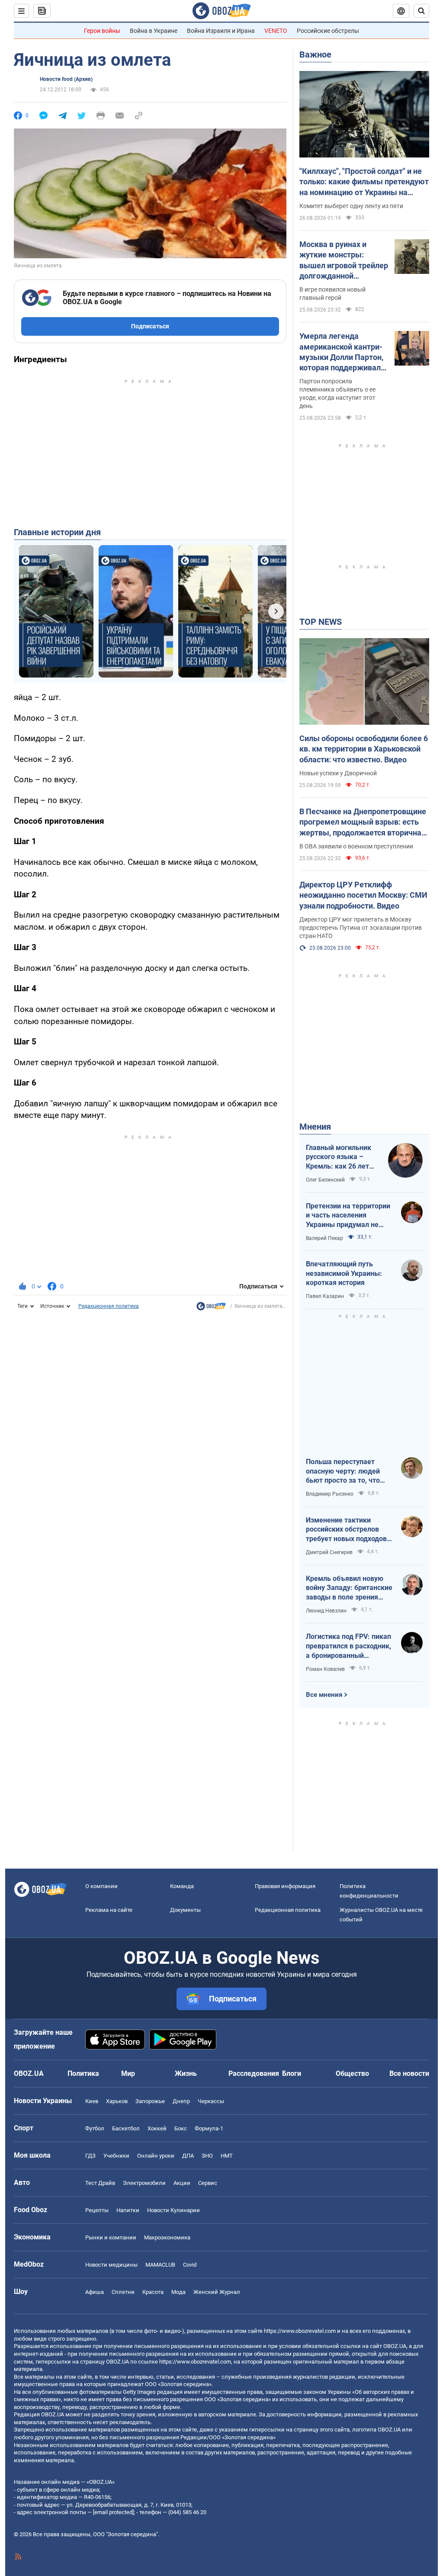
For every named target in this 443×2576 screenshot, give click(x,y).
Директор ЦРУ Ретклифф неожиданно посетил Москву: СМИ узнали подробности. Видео (363, 895)
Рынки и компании (111, 2237)
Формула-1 (209, 2128)
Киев (92, 2101)
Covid (190, 2265)
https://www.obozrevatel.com (300, 2331)
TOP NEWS (321, 622)
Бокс (181, 2128)
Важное (315, 55)
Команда (182, 1886)
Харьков (117, 2101)
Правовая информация (285, 1886)
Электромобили (144, 2183)
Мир (128, 2073)
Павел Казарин (325, 1296)
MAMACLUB (160, 2265)
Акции (182, 2183)
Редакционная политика (109, 1306)
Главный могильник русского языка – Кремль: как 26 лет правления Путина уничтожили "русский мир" (341, 1157)
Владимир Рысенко (330, 1494)
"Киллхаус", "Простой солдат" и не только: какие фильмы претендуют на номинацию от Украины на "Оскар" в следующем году (364, 182)
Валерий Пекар (324, 1238)
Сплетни (123, 2292)
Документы (185, 1910)
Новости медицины (111, 2265)
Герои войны (102, 31)
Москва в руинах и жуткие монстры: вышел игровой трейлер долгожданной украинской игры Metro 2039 (344, 260)
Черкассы (211, 2101)
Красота (153, 2292)
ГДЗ (90, 2156)
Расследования (254, 2073)
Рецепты (97, 2210)
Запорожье (150, 2101)
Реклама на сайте (109, 1910)
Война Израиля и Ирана (221, 31)
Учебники (116, 2156)
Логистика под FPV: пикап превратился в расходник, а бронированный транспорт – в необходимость (348, 1646)
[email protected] (113, 2512)
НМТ (227, 2156)
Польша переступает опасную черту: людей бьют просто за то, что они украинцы (343, 1471)
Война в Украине (154, 31)
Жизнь (186, 2073)
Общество (352, 2073)
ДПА (188, 2156)
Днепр (181, 2101)
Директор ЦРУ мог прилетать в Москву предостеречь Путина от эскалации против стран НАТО (361, 928)
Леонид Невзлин (326, 1611)
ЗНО (207, 2156)
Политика (83, 2073)
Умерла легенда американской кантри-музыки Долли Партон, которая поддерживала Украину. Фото (342, 352)
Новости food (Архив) (66, 79)
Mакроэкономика (167, 2237)
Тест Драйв (100, 2183)
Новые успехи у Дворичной (338, 773)
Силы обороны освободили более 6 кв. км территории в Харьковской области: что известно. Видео (364, 749)
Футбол (95, 2128)
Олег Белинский (325, 1180)
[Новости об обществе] (211, 1308)
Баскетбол (126, 2128)
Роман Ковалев (325, 1669)
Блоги (292, 2073)
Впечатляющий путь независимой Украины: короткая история (344, 1273)
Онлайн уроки (156, 2156)
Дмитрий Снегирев (329, 1552)
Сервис (208, 2183)
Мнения (315, 1127)
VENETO (276, 31)
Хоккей (157, 2128)
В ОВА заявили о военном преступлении (356, 846)
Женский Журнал (217, 2292)
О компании (101, 1886)
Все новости (409, 2073)
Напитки (128, 2210)
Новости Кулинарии (173, 2210)
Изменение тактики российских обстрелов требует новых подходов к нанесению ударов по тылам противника (349, 1530)
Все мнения (324, 1695)
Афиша (95, 2292)
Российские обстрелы (328, 31)
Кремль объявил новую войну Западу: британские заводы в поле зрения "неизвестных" (349, 1588)
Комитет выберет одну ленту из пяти (351, 206)
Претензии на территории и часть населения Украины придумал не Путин (348, 1216)
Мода (178, 2292)
